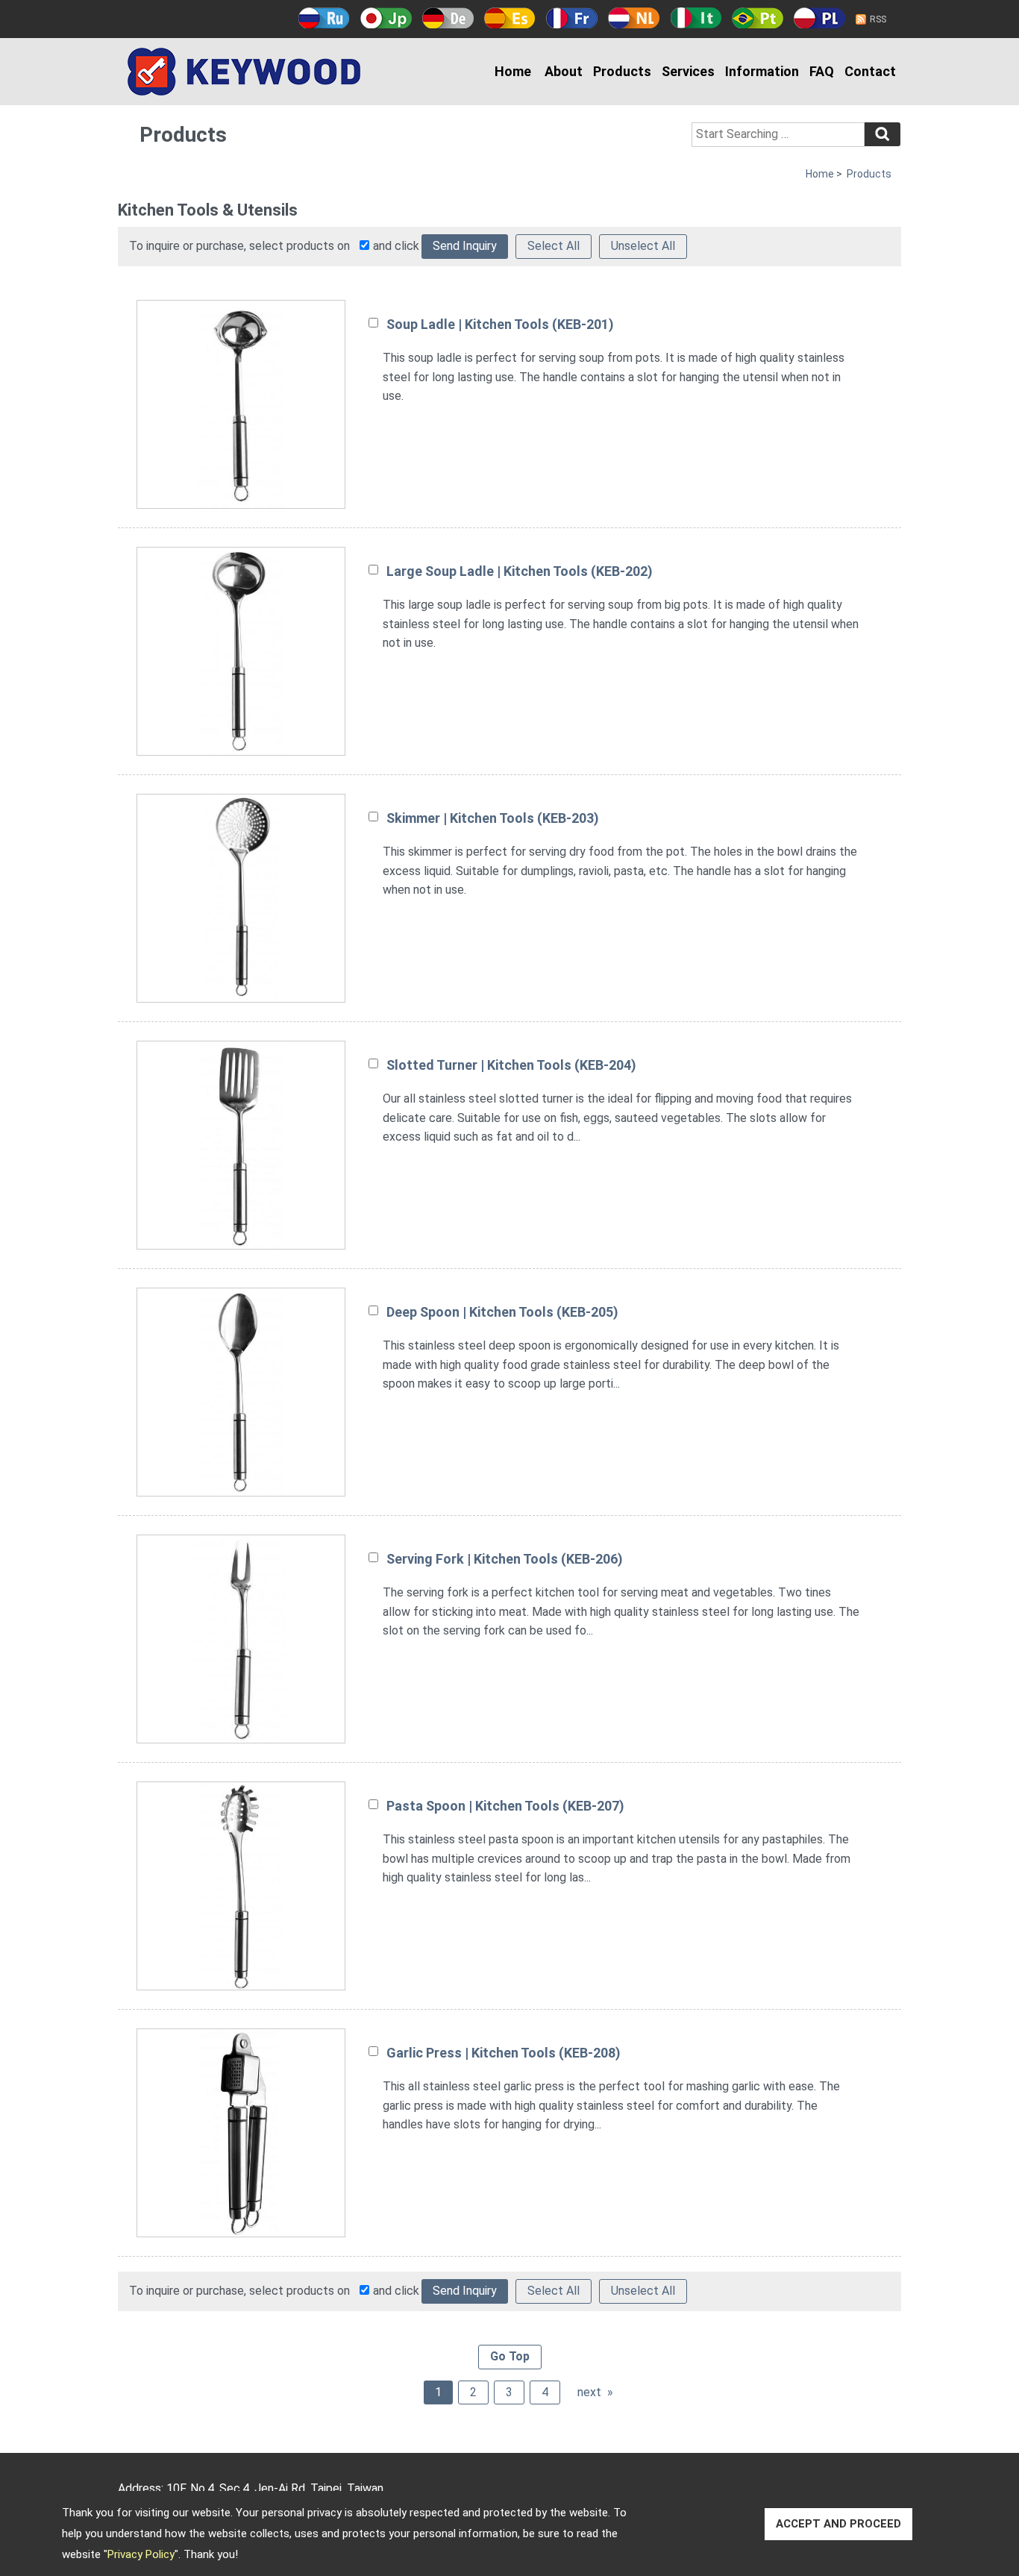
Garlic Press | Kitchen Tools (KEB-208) (504, 2053)
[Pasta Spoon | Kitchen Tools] (241, 1886)
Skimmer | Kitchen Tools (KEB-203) (493, 818)
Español (510, 18)
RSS (878, 19)
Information (762, 71)
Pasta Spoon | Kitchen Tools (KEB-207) (505, 1806)
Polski (819, 18)
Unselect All (643, 246)
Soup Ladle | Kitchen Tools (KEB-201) (500, 324)
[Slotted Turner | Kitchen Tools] (241, 1145)
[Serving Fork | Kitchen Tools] (241, 1639)
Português (758, 18)
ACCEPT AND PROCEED (838, 2524)
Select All (554, 246)
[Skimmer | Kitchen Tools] (241, 898)
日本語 (386, 18)
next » (595, 2392)
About (564, 71)
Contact (870, 71)
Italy (696, 18)
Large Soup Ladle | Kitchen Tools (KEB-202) (520, 571)
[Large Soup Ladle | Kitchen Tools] (241, 651)
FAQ (822, 71)
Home (513, 71)
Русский (324, 18)
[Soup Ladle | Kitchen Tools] (241, 404)
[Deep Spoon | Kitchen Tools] (241, 1392)
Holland (634, 18)
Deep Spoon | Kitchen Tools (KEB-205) (502, 1312)
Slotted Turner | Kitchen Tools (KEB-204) (511, 1065)
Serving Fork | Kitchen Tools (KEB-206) (505, 1559)
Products (622, 71)
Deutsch (448, 18)
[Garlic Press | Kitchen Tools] (241, 2133)
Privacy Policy (141, 2554)
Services (688, 71)
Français (572, 18)
